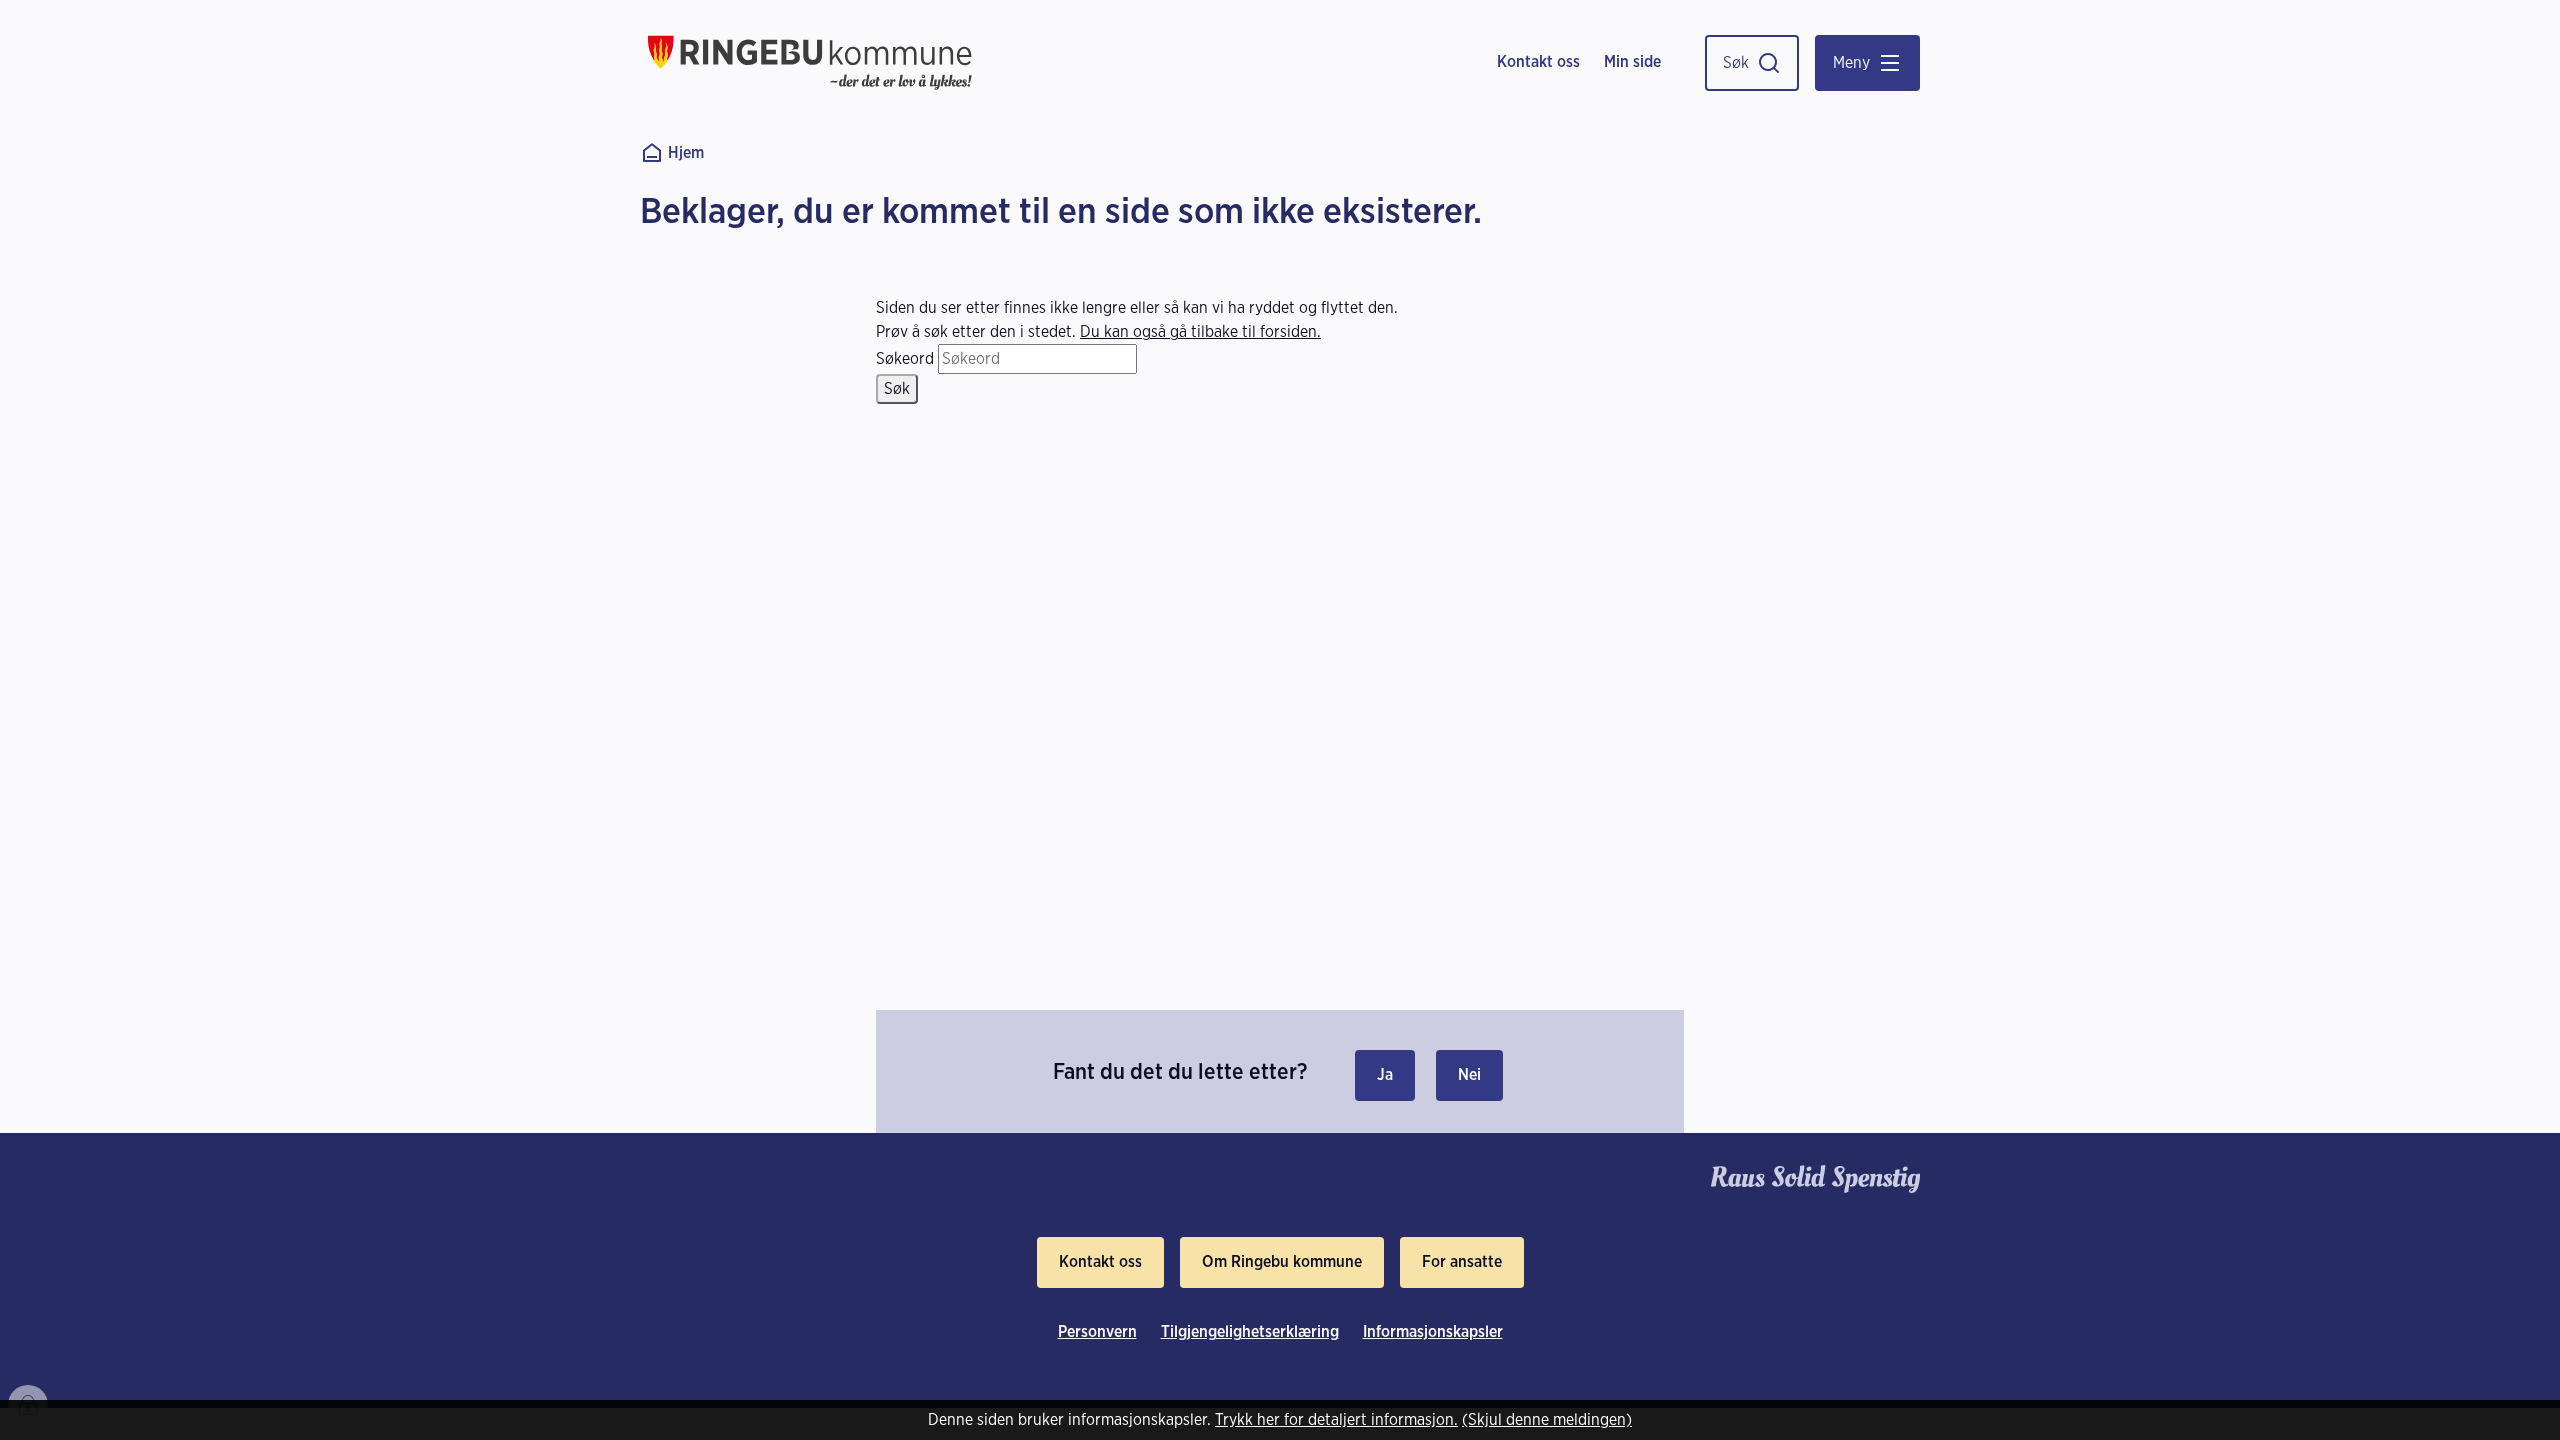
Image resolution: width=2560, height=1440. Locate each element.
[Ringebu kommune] (810, 63)
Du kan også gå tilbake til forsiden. (1200, 331)
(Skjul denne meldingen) (1547, 1419)
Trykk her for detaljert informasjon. (1336, 1419)
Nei (1469, 1074)
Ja (1385, 1074)
